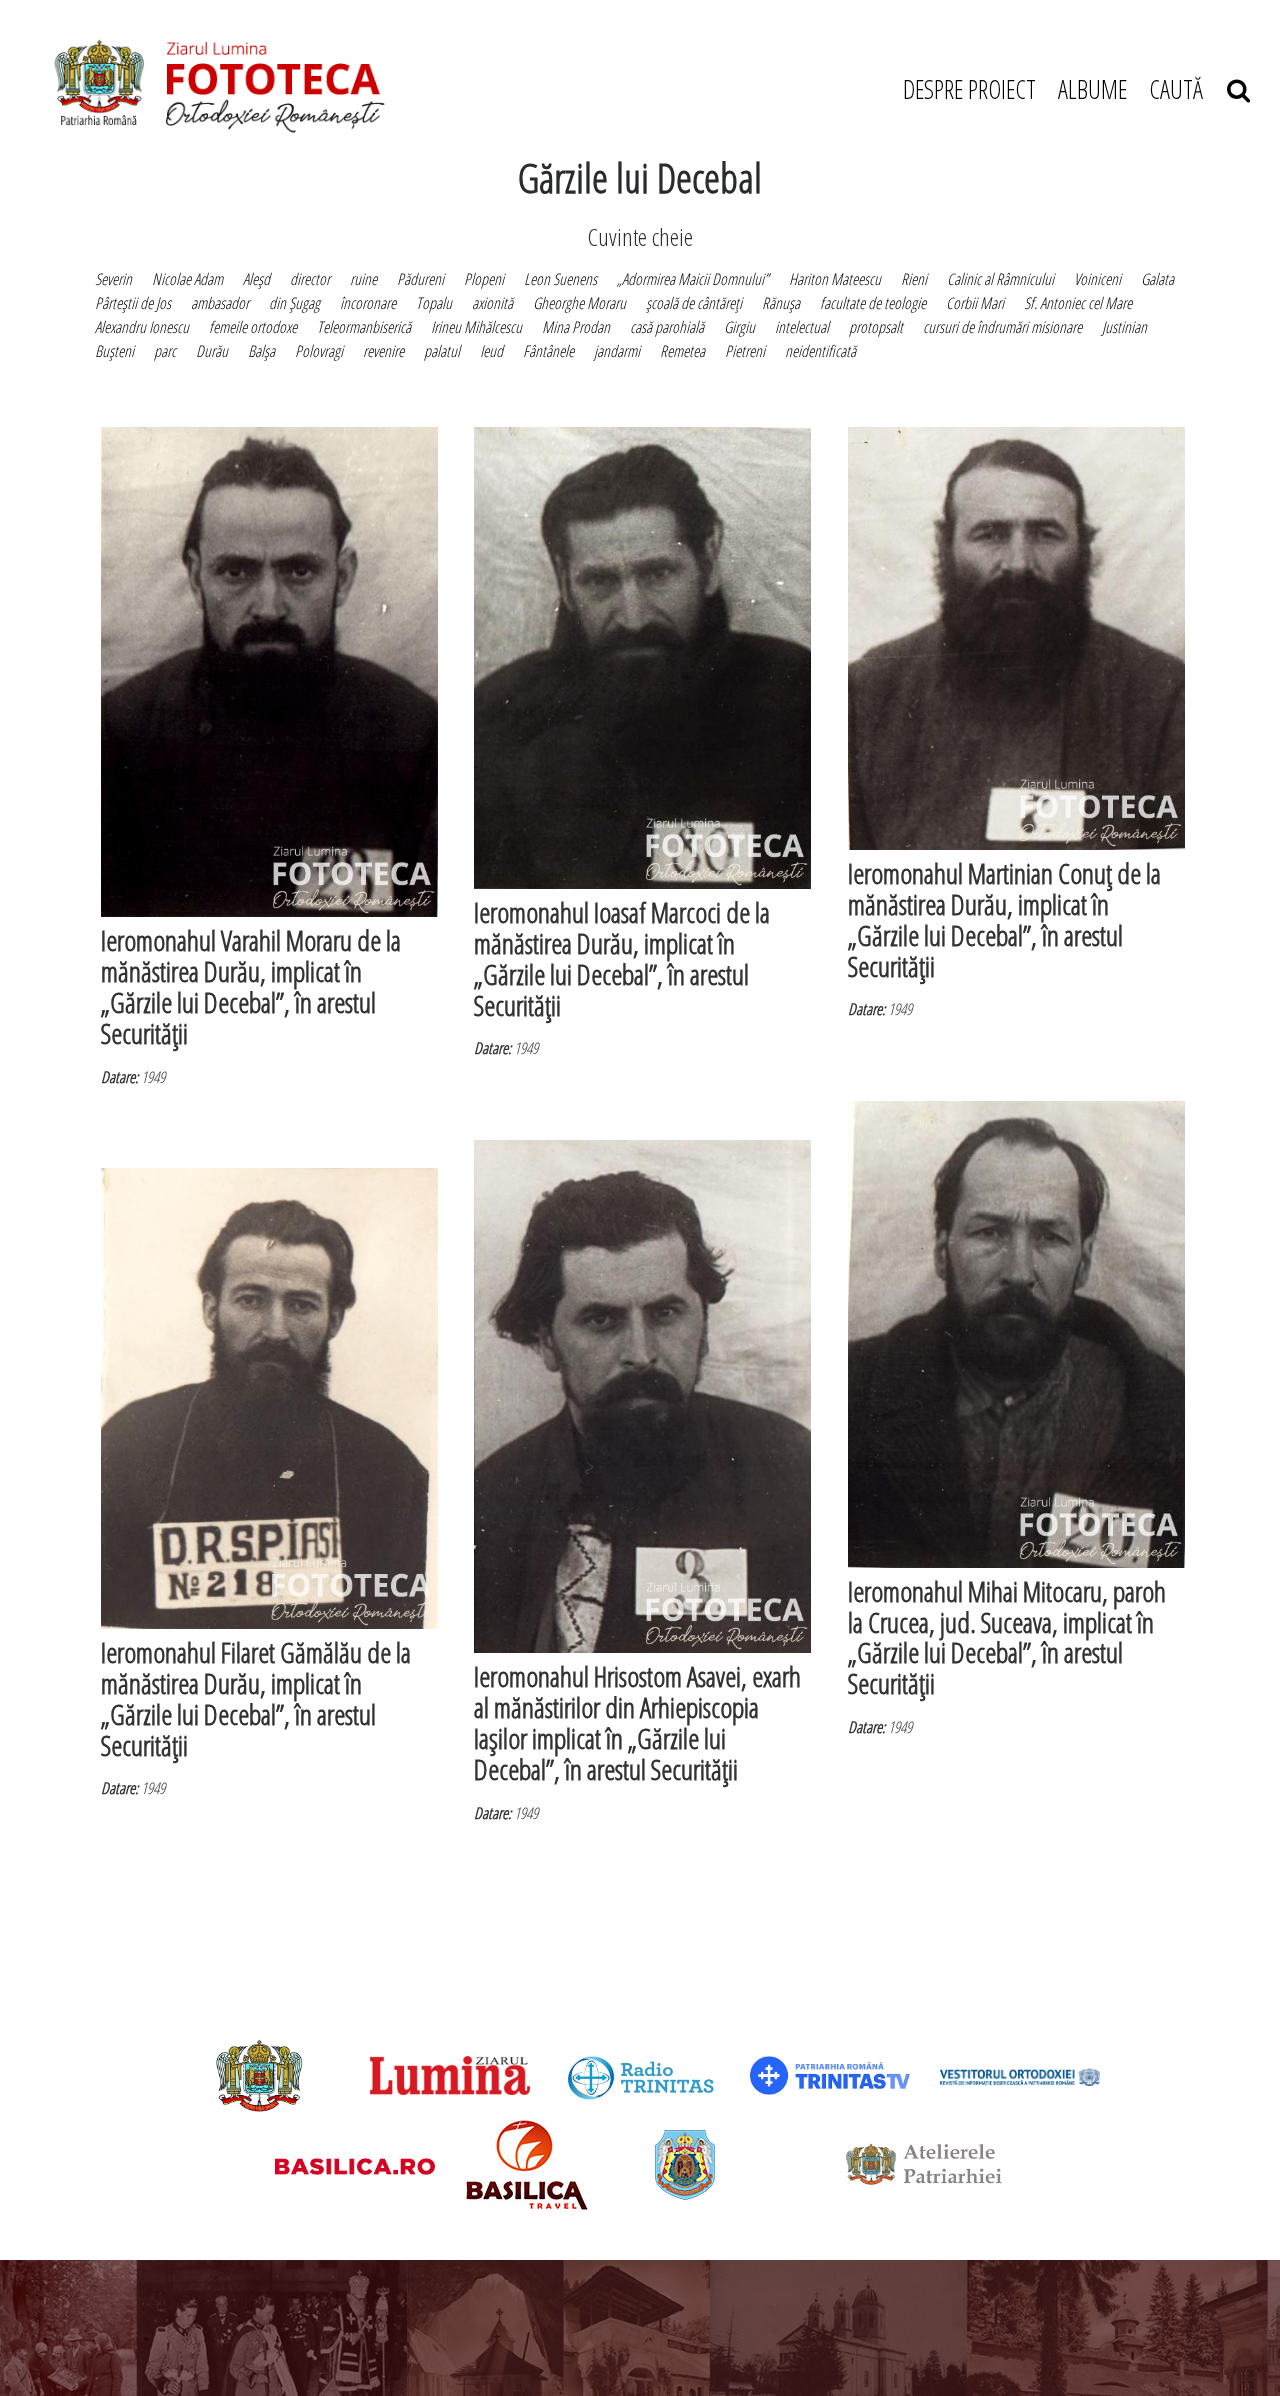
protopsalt (876, 327)
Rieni (914, 279)
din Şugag (294, 303)
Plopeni (484, 279)
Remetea (682, 351)
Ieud (491, 351)
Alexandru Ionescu (142, 327)
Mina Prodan (576, 327)
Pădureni (420, 279)
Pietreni (745, 351)
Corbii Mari (975, 303)
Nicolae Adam (187, 279)
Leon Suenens (560, 279)
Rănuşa (781, 303)
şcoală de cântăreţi (694, 303)
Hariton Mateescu (835, 279)
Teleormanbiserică (364, 327)
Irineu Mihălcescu (476, 327)
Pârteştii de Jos (133, 303)
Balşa (261, 351)
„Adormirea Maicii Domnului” (693, 279)
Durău (212, 351)
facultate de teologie (873, 303)
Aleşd (256, 279)
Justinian (1124, 327)
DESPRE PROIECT (969, 89)
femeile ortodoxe (253, 327)
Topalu (434, 303)
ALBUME (1092, 89)
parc (165, 351)
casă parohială (667, 327)
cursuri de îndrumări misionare (1002, 327)
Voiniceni (1097, 279)
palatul (442, 351)
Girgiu (739, 327)
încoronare (368, 303)
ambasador (220, 303)
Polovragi (319, 351)
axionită (492, 303)
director (310, 279)
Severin (113, 279)
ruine (363, 279)
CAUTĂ (1188, 89)
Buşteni (114, 351)
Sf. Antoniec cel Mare (1078, 303)
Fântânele (548, 351)
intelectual (802, 327)
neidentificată (820, 351)
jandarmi (617, 351)
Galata (1157, 279)
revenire (383, 351)
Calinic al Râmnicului (1000, 279)
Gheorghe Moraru (579, 303)
